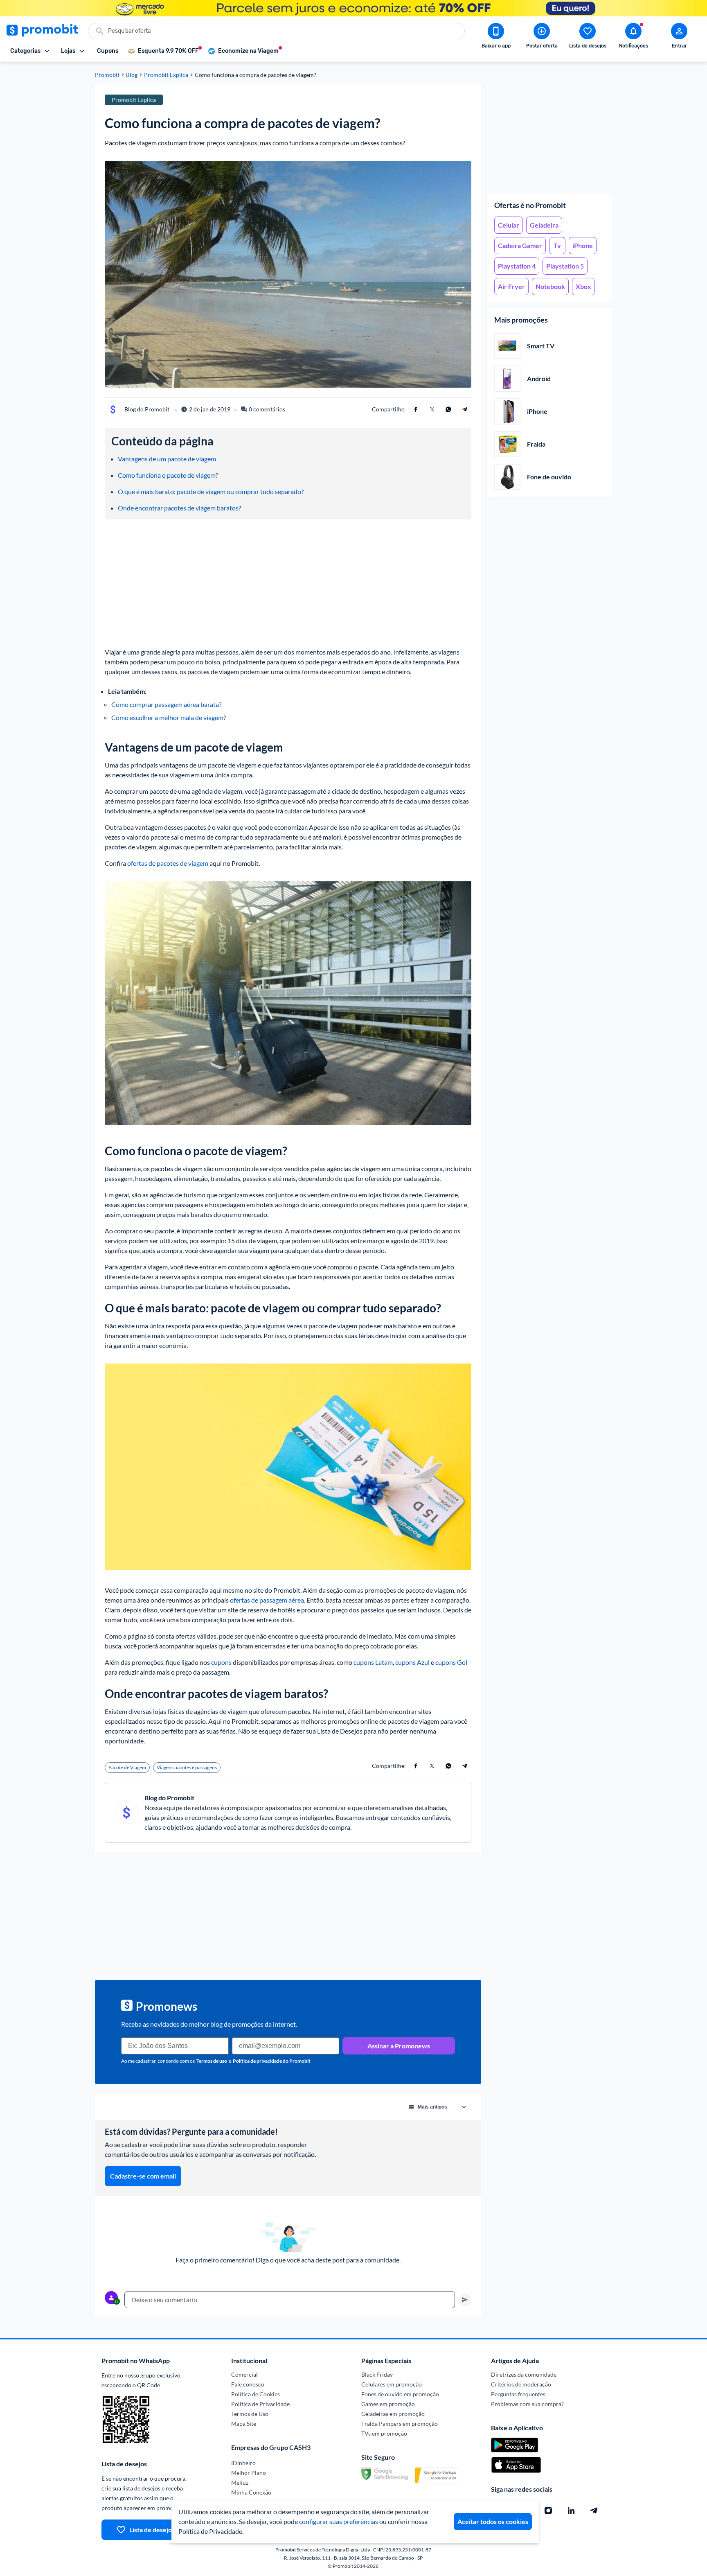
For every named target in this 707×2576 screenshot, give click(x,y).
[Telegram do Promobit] (594, 2511)
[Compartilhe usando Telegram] (465, 409)
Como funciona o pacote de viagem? (168, 475)
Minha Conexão (251, 2492)
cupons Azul (412, 1662)
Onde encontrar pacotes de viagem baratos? (179, 508)
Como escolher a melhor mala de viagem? (169, 717)
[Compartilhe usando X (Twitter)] (432, 409)
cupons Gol (451, 1662)
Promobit (107, 75)
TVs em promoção (384, 2433)
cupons (221, 1662)
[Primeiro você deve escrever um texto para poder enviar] (465, 2300)
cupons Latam (373, 1662)
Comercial (244, 2374)
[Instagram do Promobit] (548, 2511)
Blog (132, 75)
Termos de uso (212, 2061)
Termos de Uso (250, 2414)
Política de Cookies (256, 2394)
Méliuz (240, 2482)
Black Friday (377, 2374)
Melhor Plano (249, 2473)
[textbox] (290, 2300)
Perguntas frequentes (518, 2394)
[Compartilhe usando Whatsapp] (448, 409)
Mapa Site (244, 2424)
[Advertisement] (550, 136)
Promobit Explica (166, 75)
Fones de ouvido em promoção (400, 2394)
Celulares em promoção (392, 2384)
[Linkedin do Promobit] (571, 2511)
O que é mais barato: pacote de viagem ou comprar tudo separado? (211, 491)
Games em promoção (388, 2404)
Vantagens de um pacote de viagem (167, 459)
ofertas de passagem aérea (267, 1600)
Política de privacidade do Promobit (272, 2061)
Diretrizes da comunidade (524, 2374)
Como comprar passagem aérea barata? (166, 704)
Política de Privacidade (260, 2404)
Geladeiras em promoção (393, 2414)
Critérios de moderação (521, 2384)
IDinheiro (243, 2463)
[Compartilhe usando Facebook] (416, 409)
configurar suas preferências (339, 2521)
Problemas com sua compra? (527, 2404)
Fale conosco (248, 2384)
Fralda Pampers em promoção (400, 2424)
